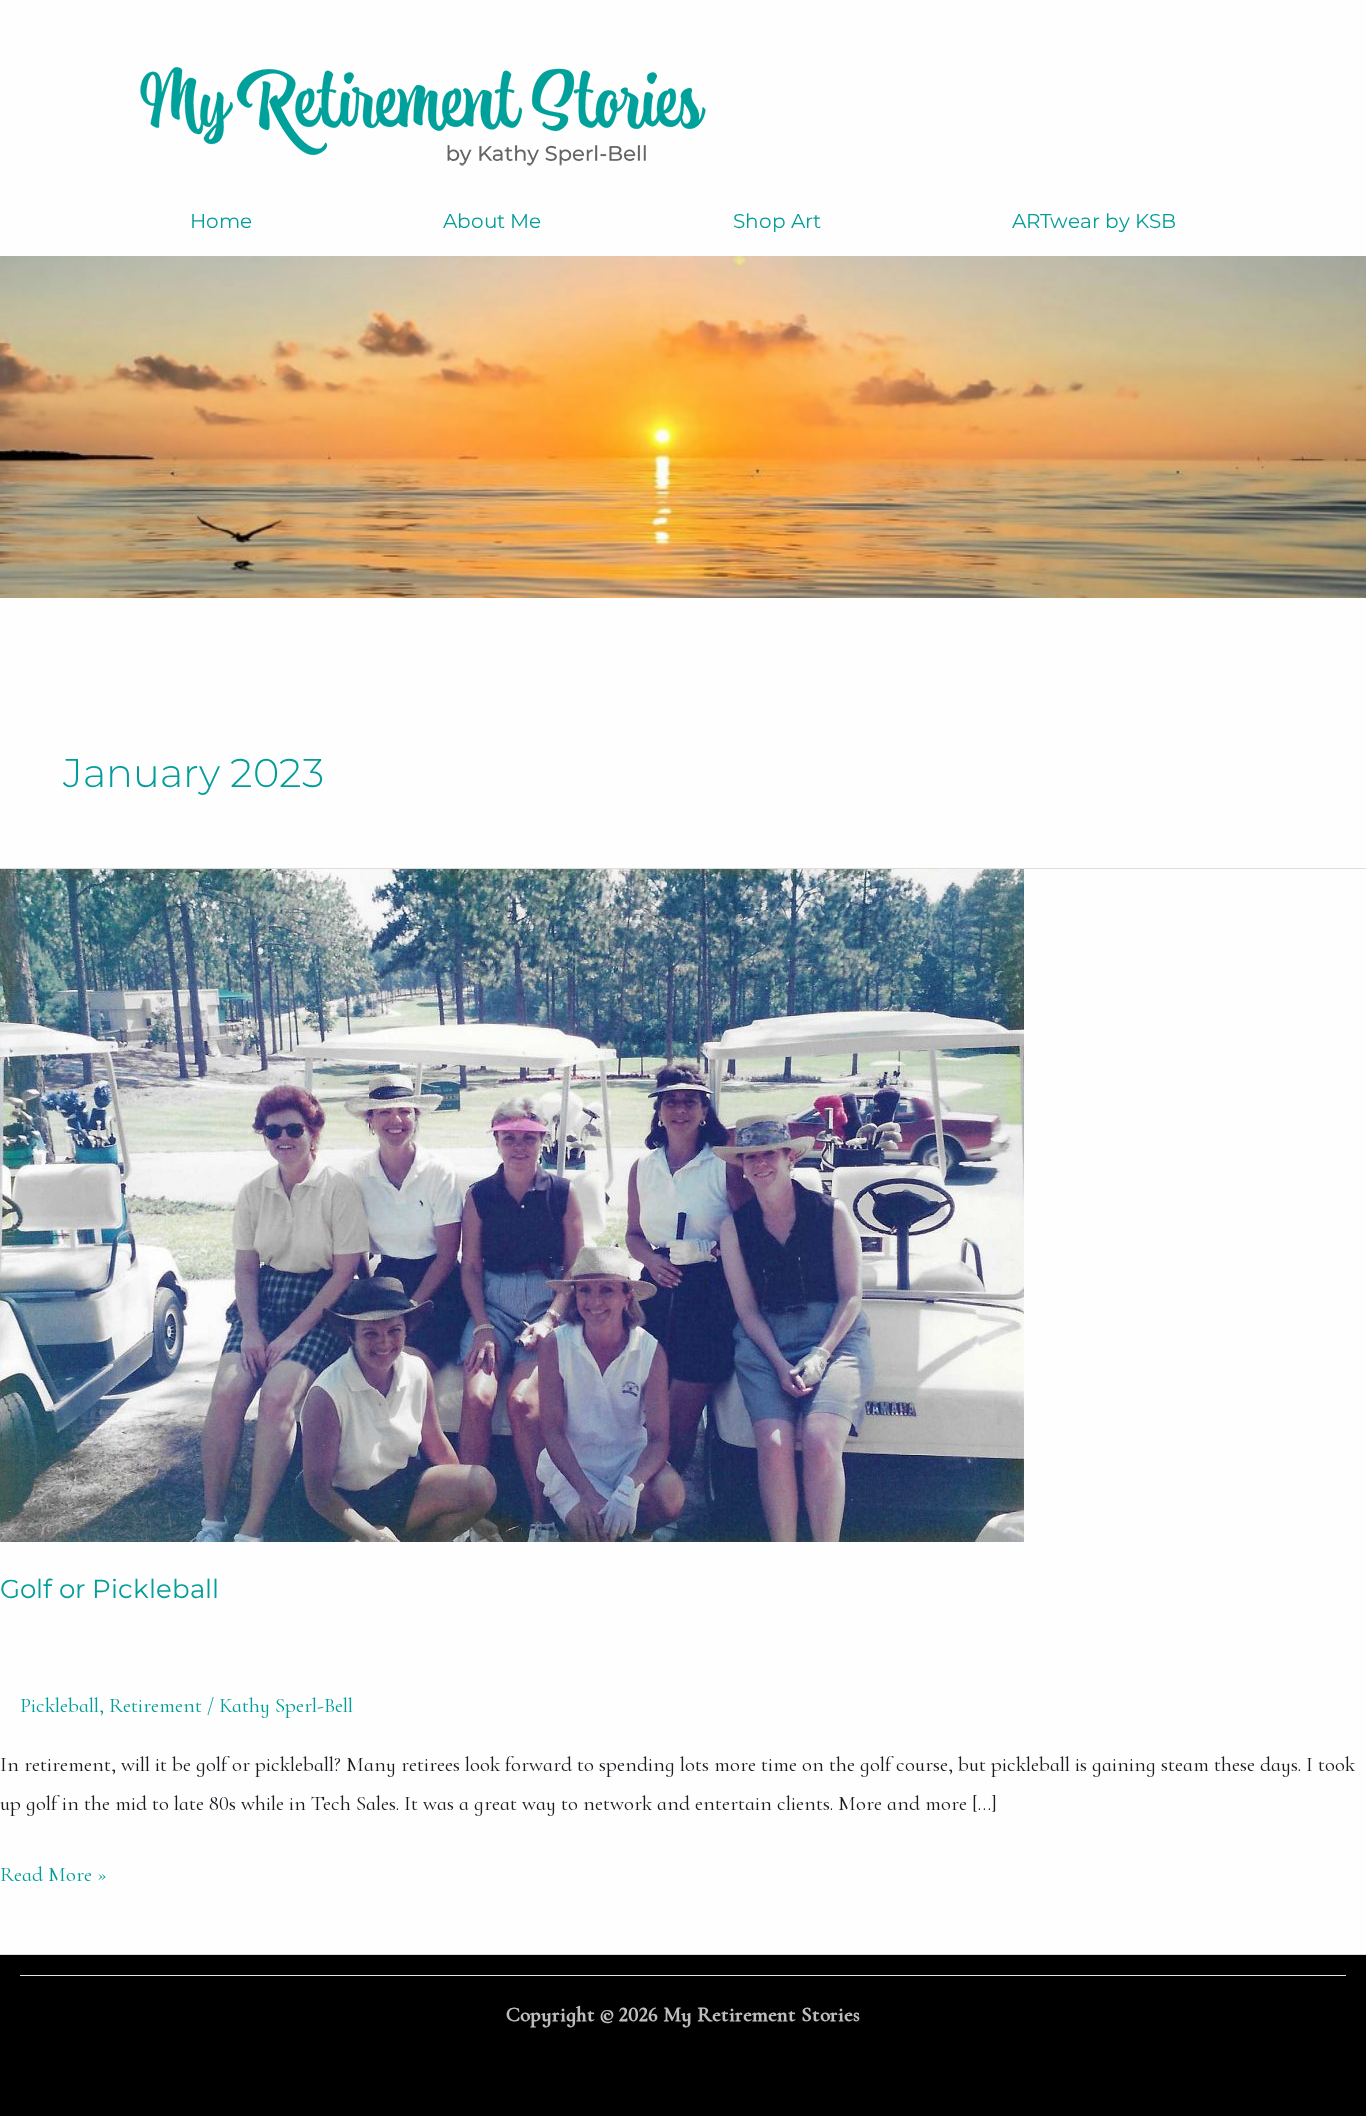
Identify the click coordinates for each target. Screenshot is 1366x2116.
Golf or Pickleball (109, 1589)
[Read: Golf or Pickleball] (512, 1202)
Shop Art (777, 221)
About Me (492, 221)
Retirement (155, 1705)
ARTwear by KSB (1094, 221)
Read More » (53, 1871)
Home (221, 221)
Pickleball (59, 1705)
